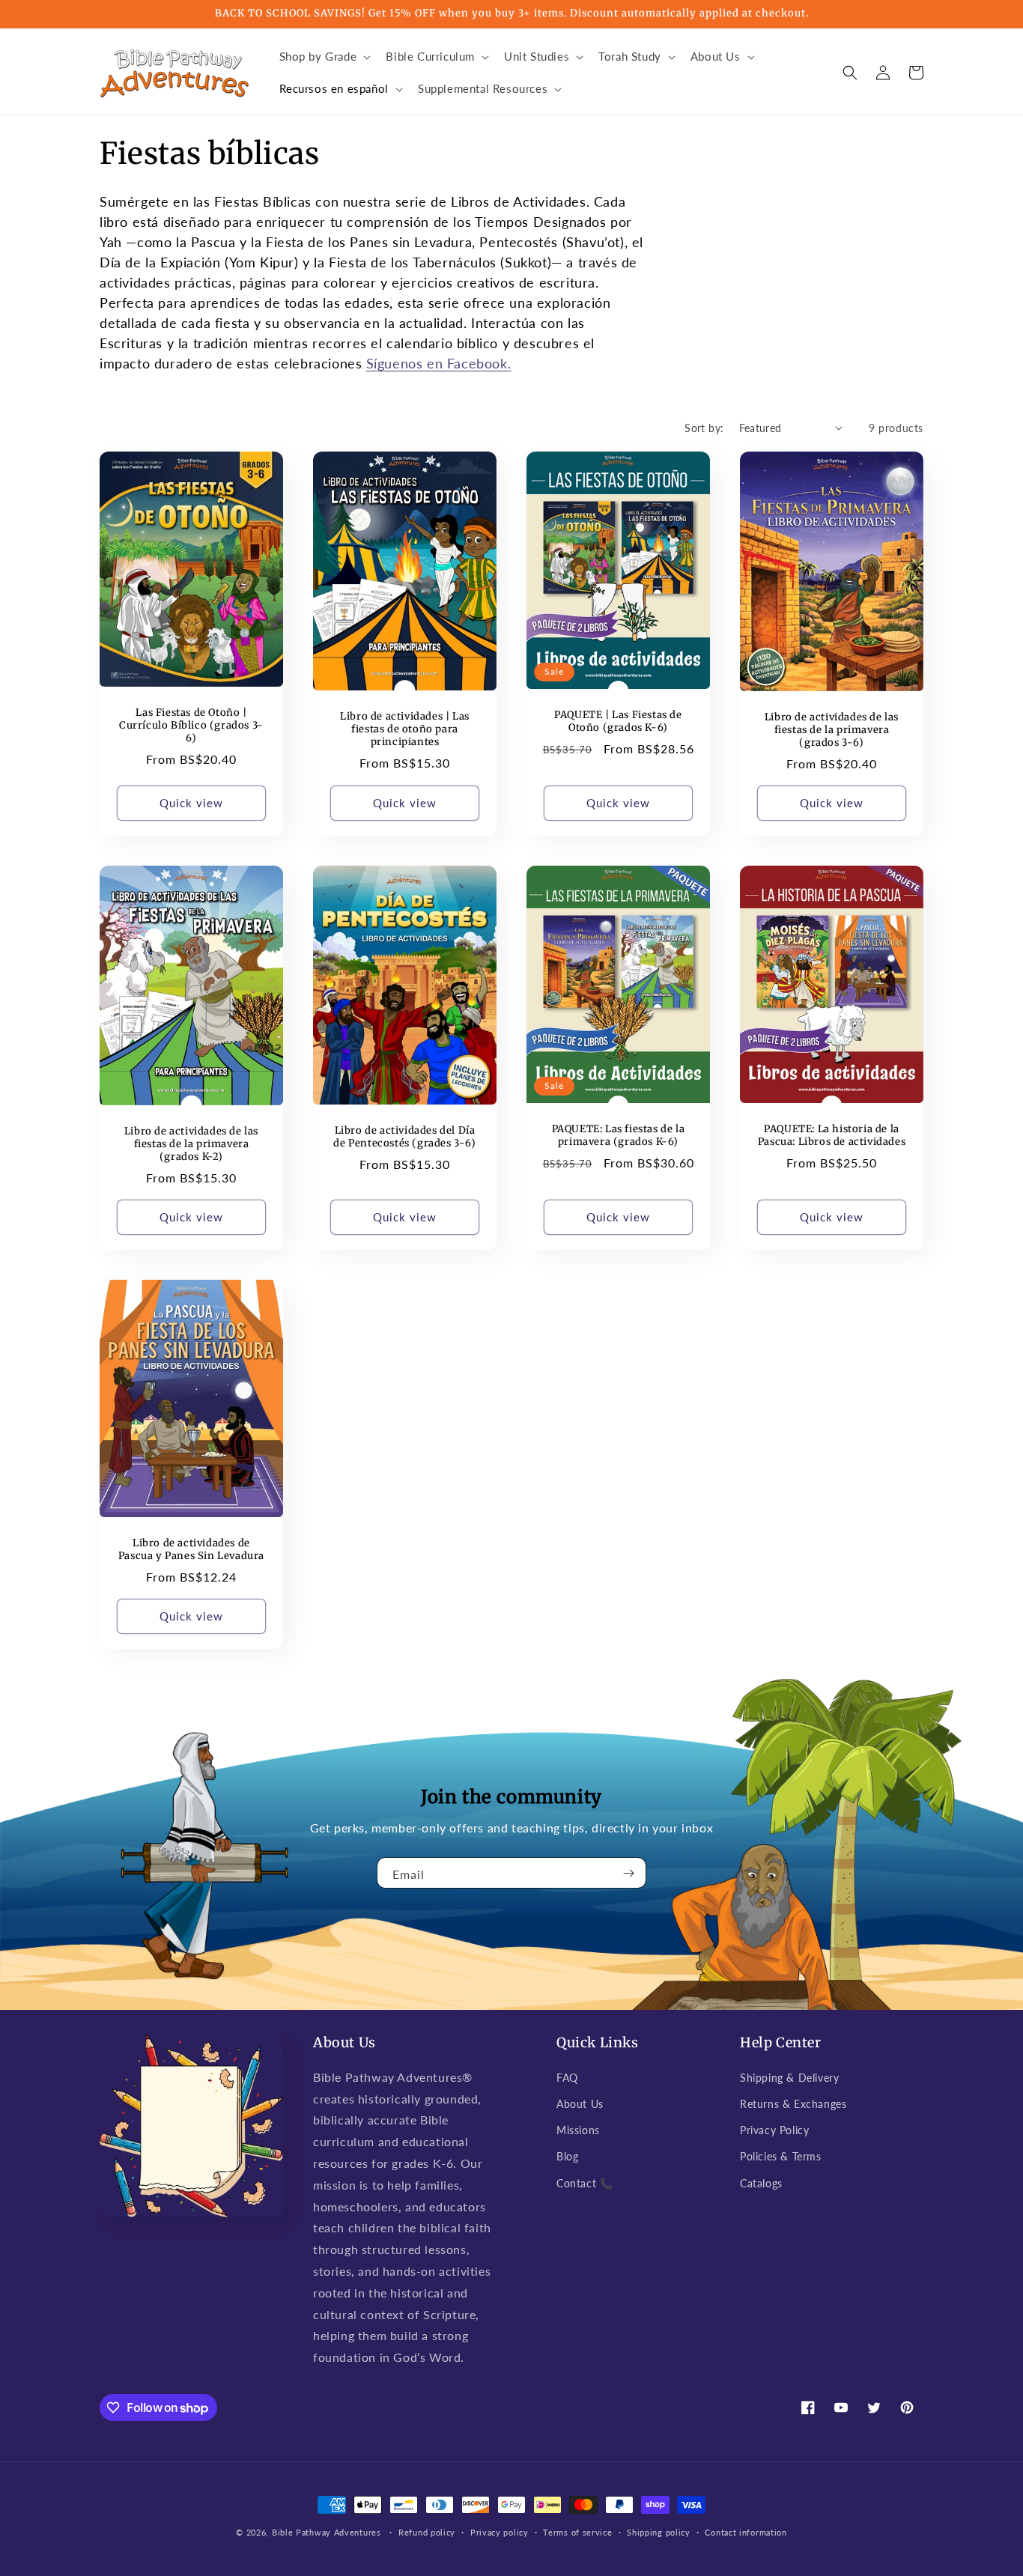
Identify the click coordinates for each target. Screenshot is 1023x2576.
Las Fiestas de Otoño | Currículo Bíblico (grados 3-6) (191, 726)
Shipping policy (659, 2532)
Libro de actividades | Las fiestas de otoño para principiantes (405, 729)
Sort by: (704, 428)
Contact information (746, 2532)
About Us (580, 2104)
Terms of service (577, 2532)
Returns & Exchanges (793, 2104)
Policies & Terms (781, 2156)
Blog (567, 2156)
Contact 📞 (585, 2183)
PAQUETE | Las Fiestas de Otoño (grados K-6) (618, 722)
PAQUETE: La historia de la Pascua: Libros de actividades (832, 1136)
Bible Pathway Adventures (327, 2532)
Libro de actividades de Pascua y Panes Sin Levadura (191, 1550)
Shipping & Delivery (789, 2078)
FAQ (567, 2078)
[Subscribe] (629, 1873)
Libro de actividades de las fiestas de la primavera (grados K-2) (191, 1144)
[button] (324, 57)
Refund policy (427, 2532)
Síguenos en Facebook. (439, 363)
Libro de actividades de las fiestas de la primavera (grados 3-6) (832, 730)
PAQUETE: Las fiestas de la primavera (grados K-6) (619, 1136)
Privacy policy (500, 2532)
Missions (578, 2130)
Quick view (191, 803)
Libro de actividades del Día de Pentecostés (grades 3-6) (404, 1137)
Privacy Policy (774, 2130)
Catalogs (761, 2183)
